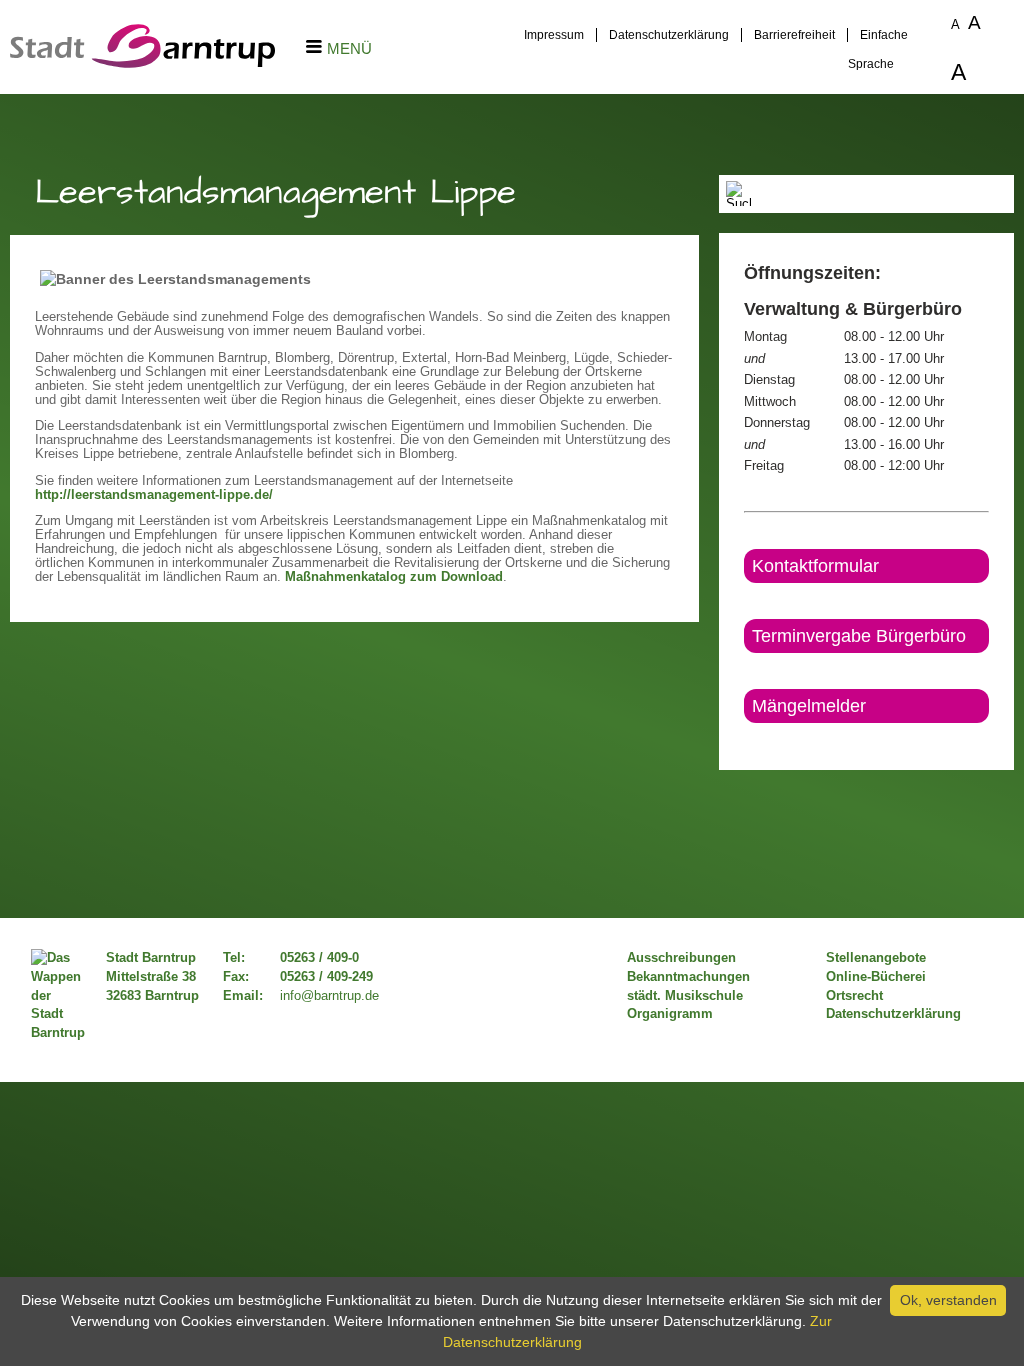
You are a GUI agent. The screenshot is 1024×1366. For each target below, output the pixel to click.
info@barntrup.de (329, 996)
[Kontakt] (745, 740)
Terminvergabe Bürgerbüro (859, 636)
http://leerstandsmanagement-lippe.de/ (154, 495)
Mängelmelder (809, 706)
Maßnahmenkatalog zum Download (394, 577)
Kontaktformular (815, 566)
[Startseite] (142, 63)
